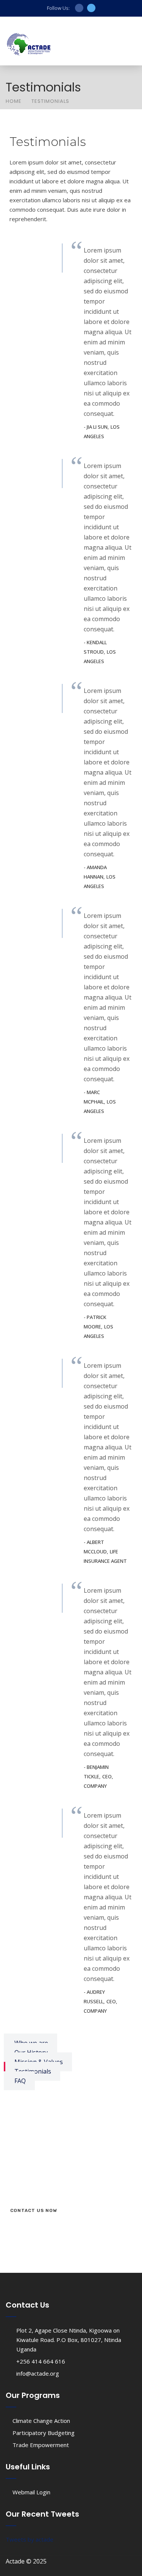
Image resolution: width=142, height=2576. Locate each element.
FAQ (20, 2081)
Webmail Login (31, 2492)
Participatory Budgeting (44, 2433)
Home (14, 101)
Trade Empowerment (41, 2445)
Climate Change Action (41, 2421)
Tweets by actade (30, 2539)
